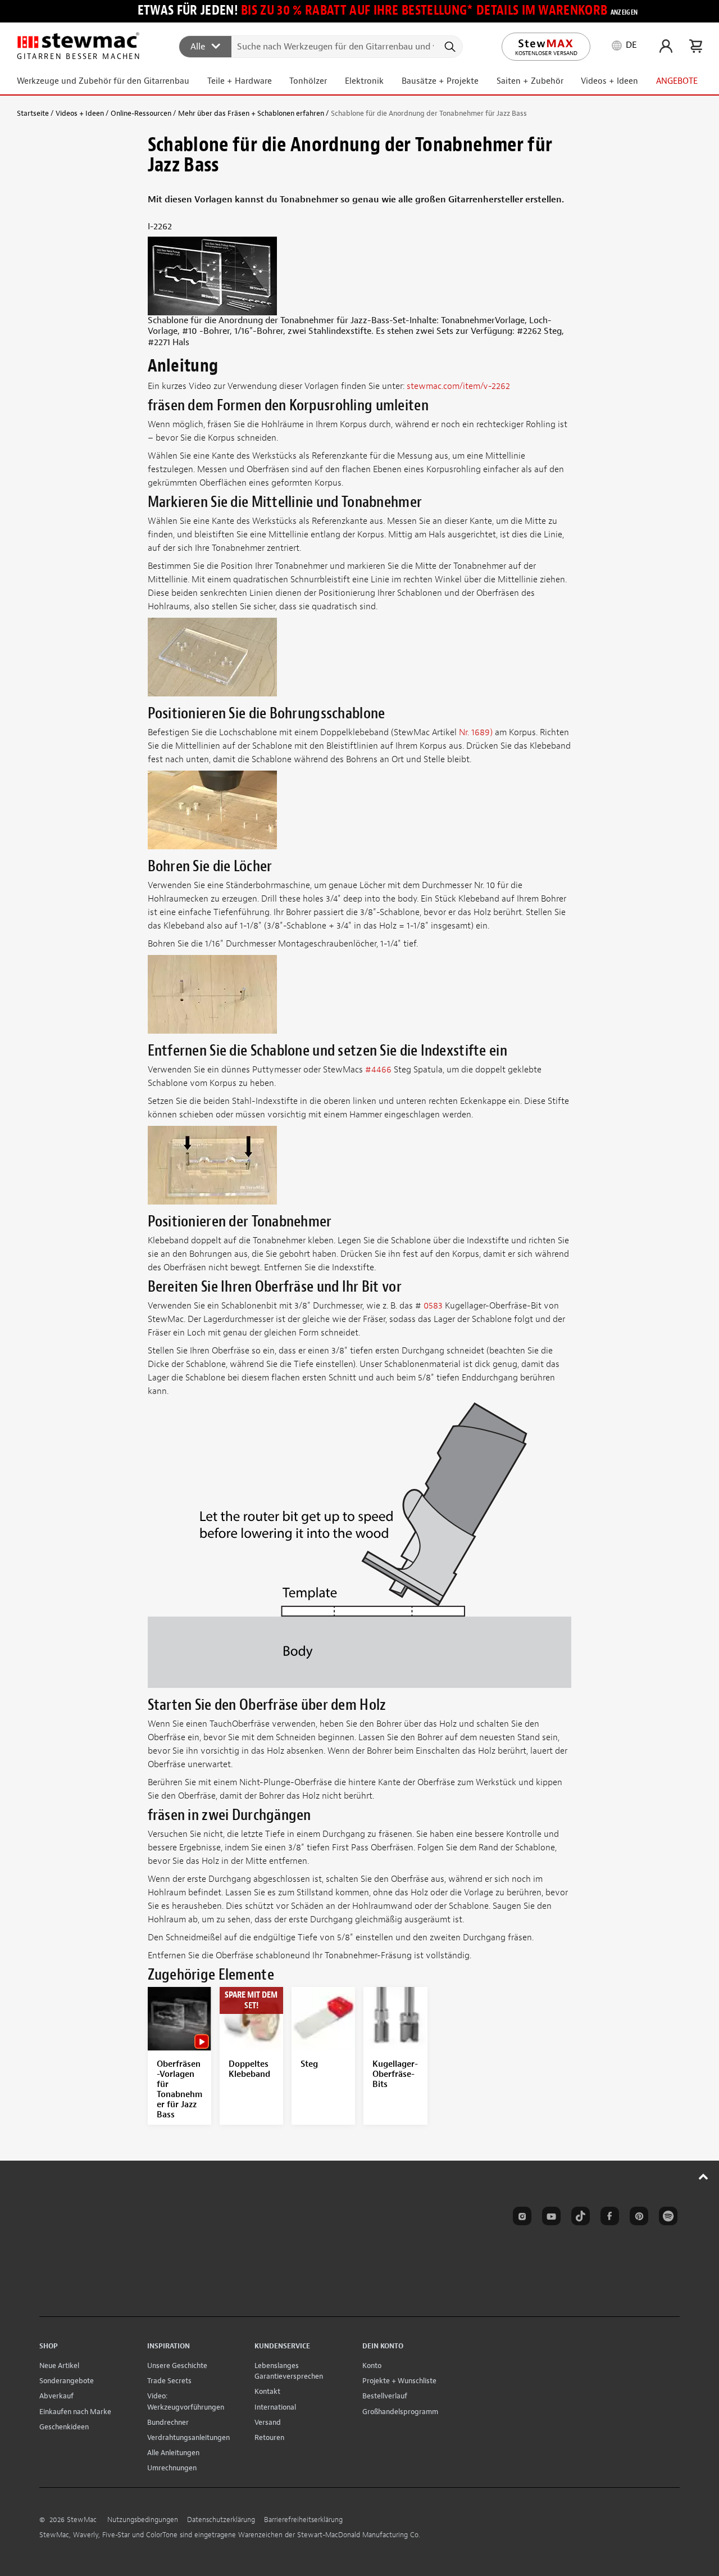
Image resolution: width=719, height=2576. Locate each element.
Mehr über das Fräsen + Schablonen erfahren (251, 113)
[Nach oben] (704, 2176)
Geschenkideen (64, 2427)
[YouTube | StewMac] (549, 2218)
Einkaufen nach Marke (75, 2412)
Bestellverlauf (385, 2396)
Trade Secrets (169, 2381)
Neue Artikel (59, 2366)
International (275, 2407)
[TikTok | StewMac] (579, 2218)
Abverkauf (56, 2396)
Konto (372, 2366)
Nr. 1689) (477, 732)
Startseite (33, 113)
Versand (268, 2422)
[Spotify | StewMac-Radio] (666, 2218)
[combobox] (321, 46)
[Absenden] (449, 47)
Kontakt (267, 2391)
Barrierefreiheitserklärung (303, 2520)
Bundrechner (168, 2422)
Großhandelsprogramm (400, 2412)
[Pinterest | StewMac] (637, 2218)
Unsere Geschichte (177, 2366)
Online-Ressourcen (141, 113)
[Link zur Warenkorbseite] (696, 46)
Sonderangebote (67, 2381)
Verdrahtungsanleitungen (188, 2437)
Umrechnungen (172, 2468)
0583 (433, 1306)
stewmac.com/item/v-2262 (458, 386)
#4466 (379, 1070)
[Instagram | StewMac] (520, 2218)
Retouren (269, 2437)
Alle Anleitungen (173, 2453)
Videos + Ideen (80, 113)
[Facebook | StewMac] (608, 2218)
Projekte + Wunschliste (399, 2381)
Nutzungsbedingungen (143, 2520)
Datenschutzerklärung (221, 2520)
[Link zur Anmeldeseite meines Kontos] (666, 46)
